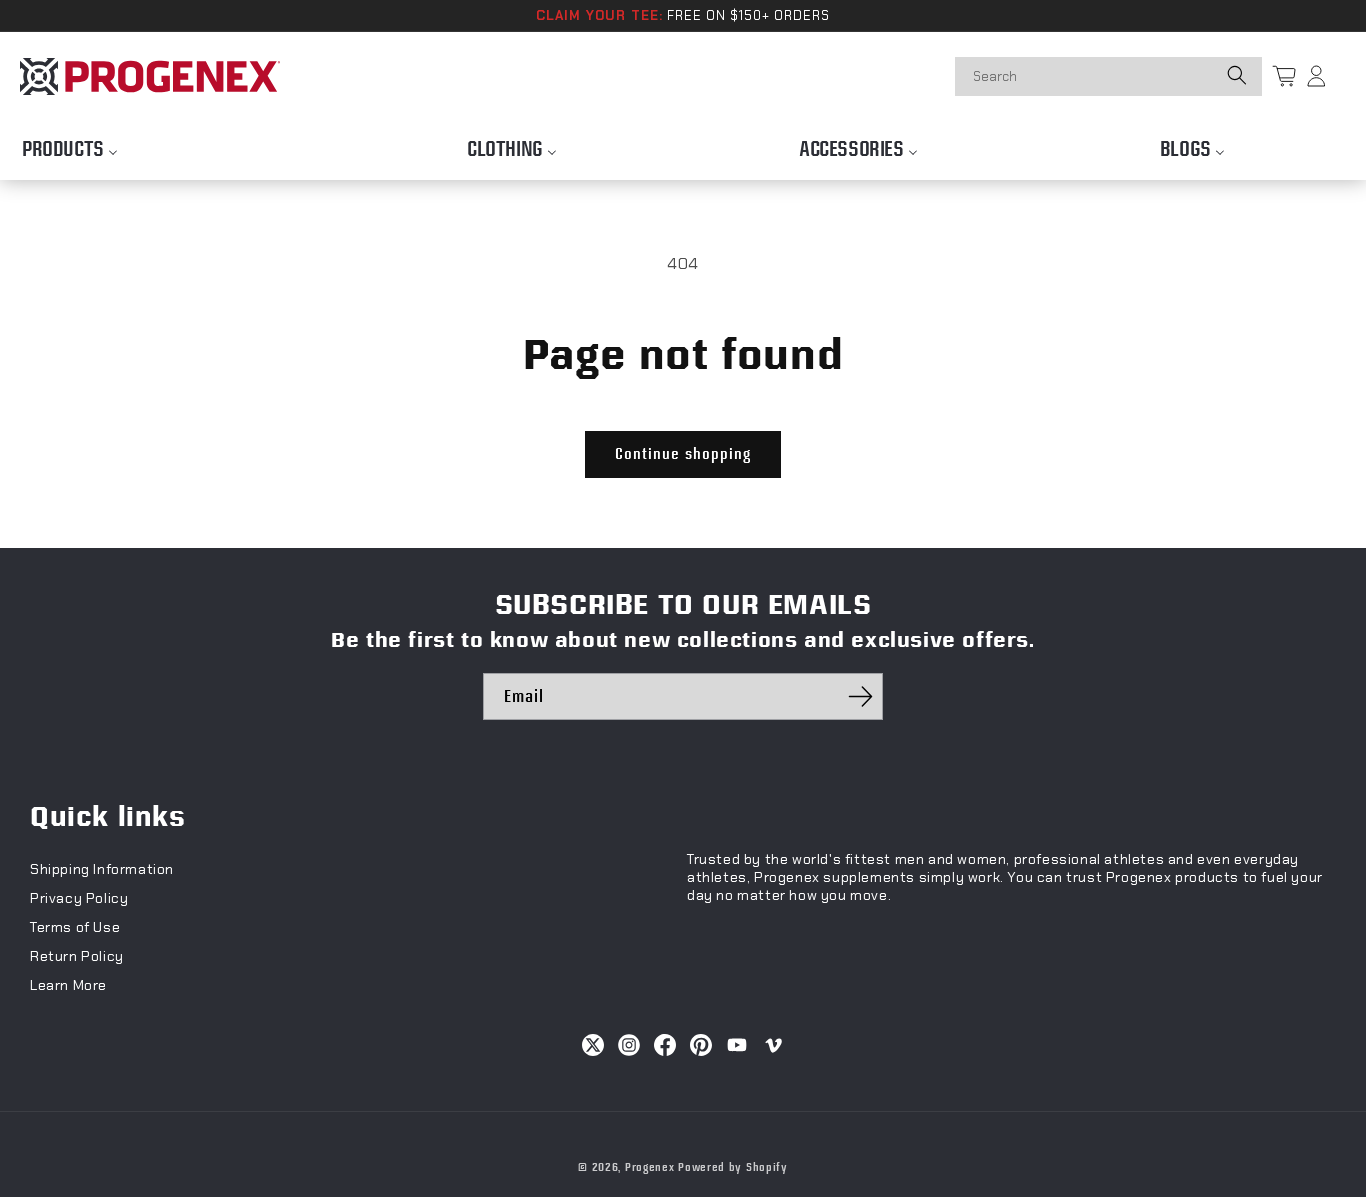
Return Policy (77, 956)
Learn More (68, 985)
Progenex (650, 1167)
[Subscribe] (860, 696)
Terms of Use (75, 927)
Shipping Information (102, 869)
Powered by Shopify (733, 1167)
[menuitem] (70, 143)
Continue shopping (683, 454)
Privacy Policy (79, 898)
